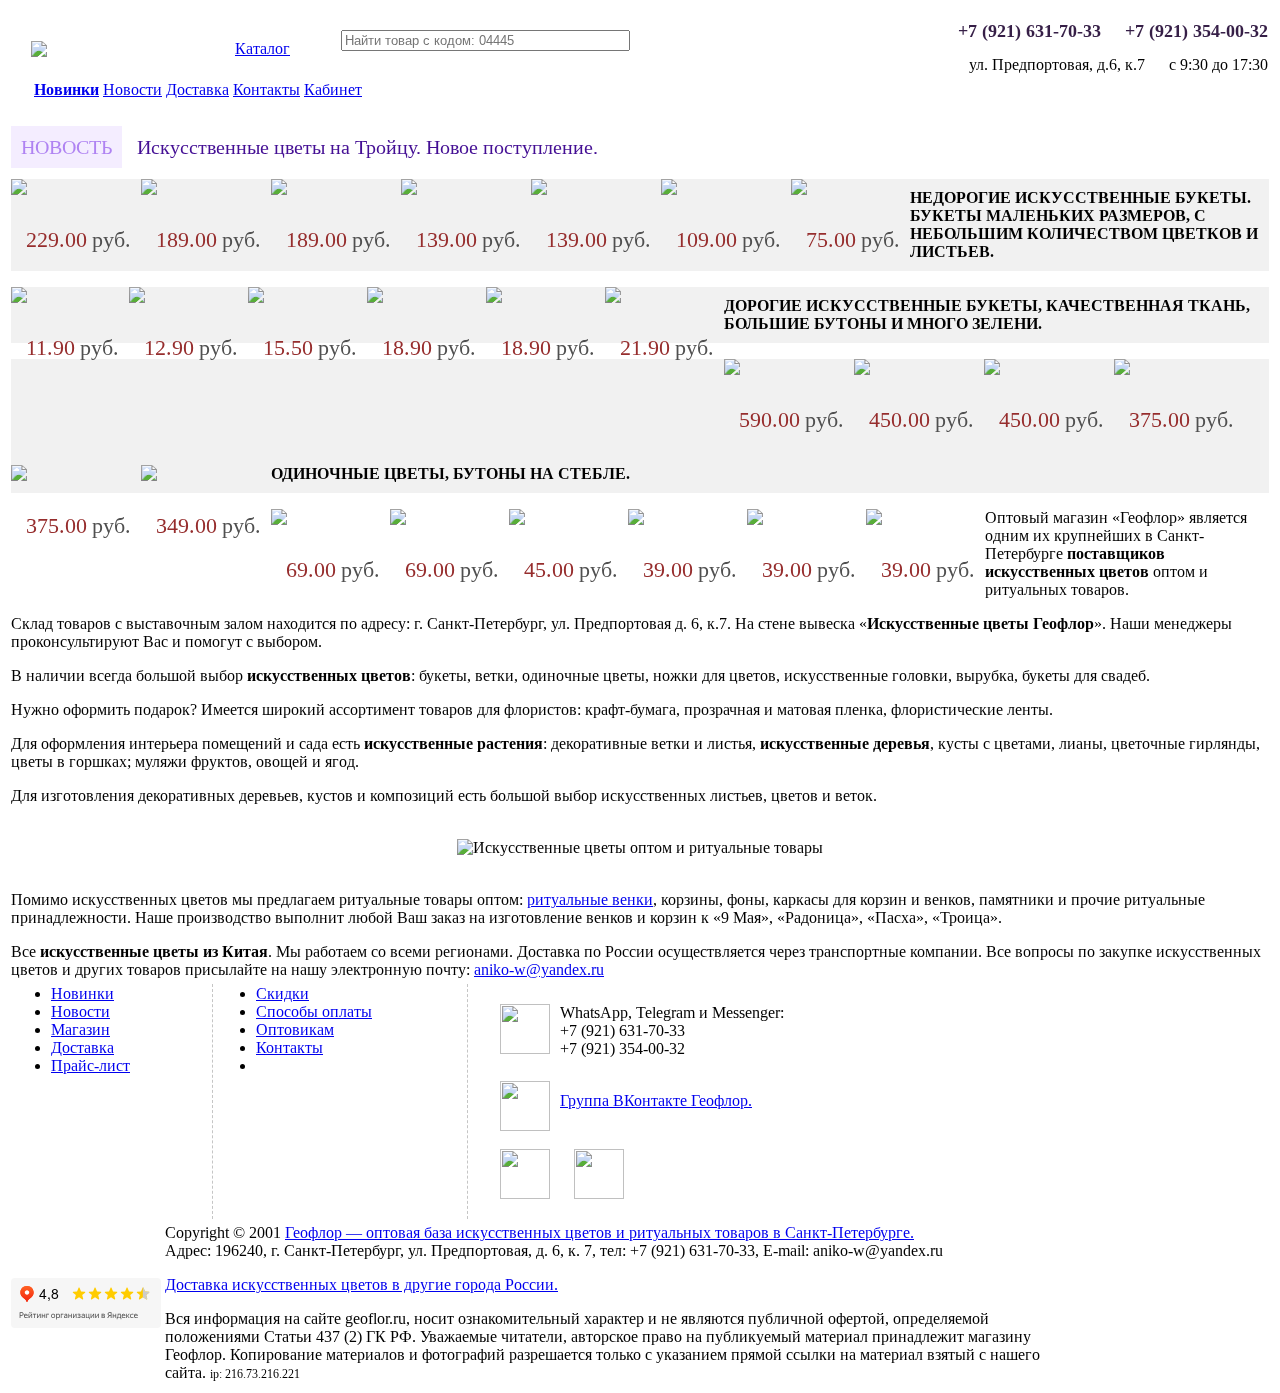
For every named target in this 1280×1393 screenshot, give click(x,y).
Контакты (266, 89)
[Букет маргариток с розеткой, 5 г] (613, 297)
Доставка (197, 89)
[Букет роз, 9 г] (732, 369)
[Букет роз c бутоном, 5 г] (992, 369)
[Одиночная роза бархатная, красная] (755, 519)
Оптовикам (295, 1029)
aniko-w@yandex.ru (539, 969)
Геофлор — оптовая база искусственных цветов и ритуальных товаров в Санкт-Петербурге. (599, 1232)
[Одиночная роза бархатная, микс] (874, 519)
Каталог (262, 48)
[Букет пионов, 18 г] (149, 189)
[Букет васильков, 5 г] (375, 297)
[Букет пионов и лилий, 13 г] (279, 189)
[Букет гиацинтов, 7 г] (149, 475)
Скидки (282, 993)
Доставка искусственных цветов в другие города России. (361, 1284)
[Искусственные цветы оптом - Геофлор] (39, 51)
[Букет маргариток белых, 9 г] (669, 189)
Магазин (80, 1029)
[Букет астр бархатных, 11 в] (19, 189)
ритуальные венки (590, 899)
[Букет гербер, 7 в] (539, 189)
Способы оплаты (314, 1011)
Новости (132, 89)
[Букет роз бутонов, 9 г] (409, 189)
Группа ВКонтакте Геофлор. (656, 1100)
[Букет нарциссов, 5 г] (19, 297)
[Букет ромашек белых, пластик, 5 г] (256, 297)
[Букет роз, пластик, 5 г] (137, 297)
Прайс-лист (90, 1065)
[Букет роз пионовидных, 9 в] (1122, 369)
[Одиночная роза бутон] (398, 519)
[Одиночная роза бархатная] (279, 519)
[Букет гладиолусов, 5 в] (862, 369)
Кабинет (333, 89)
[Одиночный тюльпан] (636, 519)
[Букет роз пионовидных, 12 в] (19, 475)
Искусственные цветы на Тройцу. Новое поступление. (367, 147)
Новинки (66, 89)
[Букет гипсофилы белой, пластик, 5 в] (799, 189)
